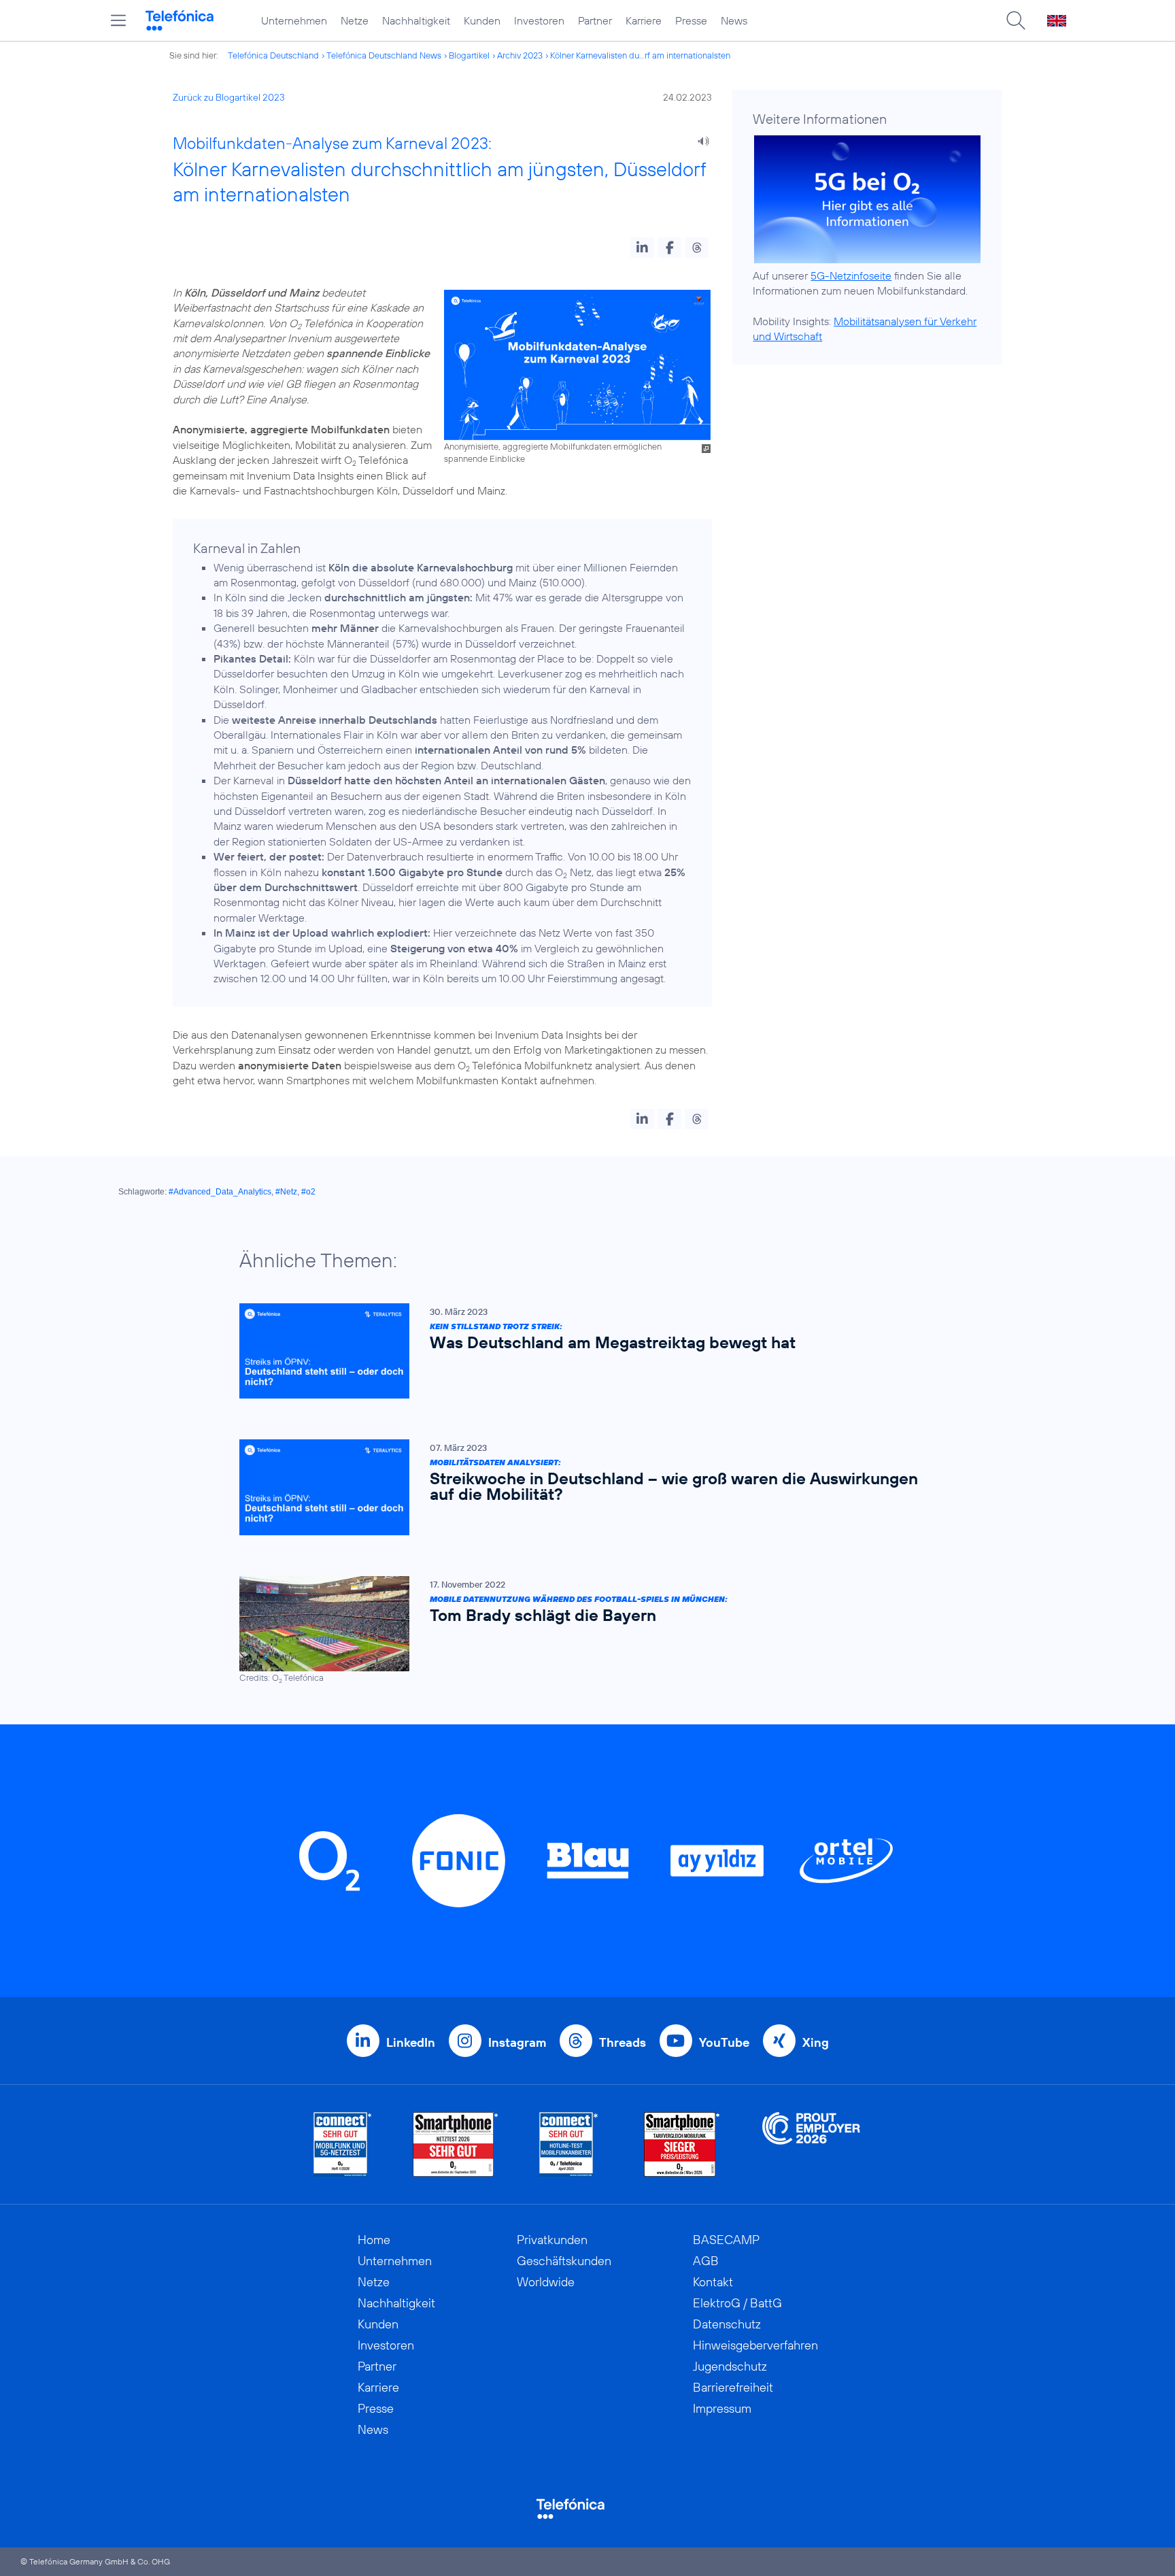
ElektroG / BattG (737, 2303)
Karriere (644, 20)
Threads (623, 2042)
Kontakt (713, 2282)
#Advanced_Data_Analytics (220, 1192)
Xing (816, 2042)
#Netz (286, 1192)
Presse (691, 20)
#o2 (308, 1192)
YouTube (724, 2042)
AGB (706, 2261)
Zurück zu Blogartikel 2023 (229, 97)
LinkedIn (411, 2042)
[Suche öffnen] (1016, 20)
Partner (595, 20)
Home (374, 2240)
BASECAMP (726, 2240)
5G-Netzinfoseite (851, 275)
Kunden (482, 20)
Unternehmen (294, 20)
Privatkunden (552, 2240)
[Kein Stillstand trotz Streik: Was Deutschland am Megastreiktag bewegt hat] (581, 1351)
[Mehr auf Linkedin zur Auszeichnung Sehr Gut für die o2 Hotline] (569, 2144)
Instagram (517, 2042)
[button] (642, 248)
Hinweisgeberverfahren (755, 2345)
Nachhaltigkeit (416, 20)
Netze (355, 20)
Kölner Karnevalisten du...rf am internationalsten (640, 55)
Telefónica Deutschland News (384, 55)
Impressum (722, 2408)
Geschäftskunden (564, 2261)
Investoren (539, 20)
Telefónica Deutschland (273, 55)
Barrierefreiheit (733, 2387)
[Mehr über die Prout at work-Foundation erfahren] (811, 2144)
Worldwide (546, 2282)
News (734, 20)
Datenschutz (727, 2324)
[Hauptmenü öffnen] (118, 20)
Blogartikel (469, 55)
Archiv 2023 (520, 55)
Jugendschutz (730, 2366)
